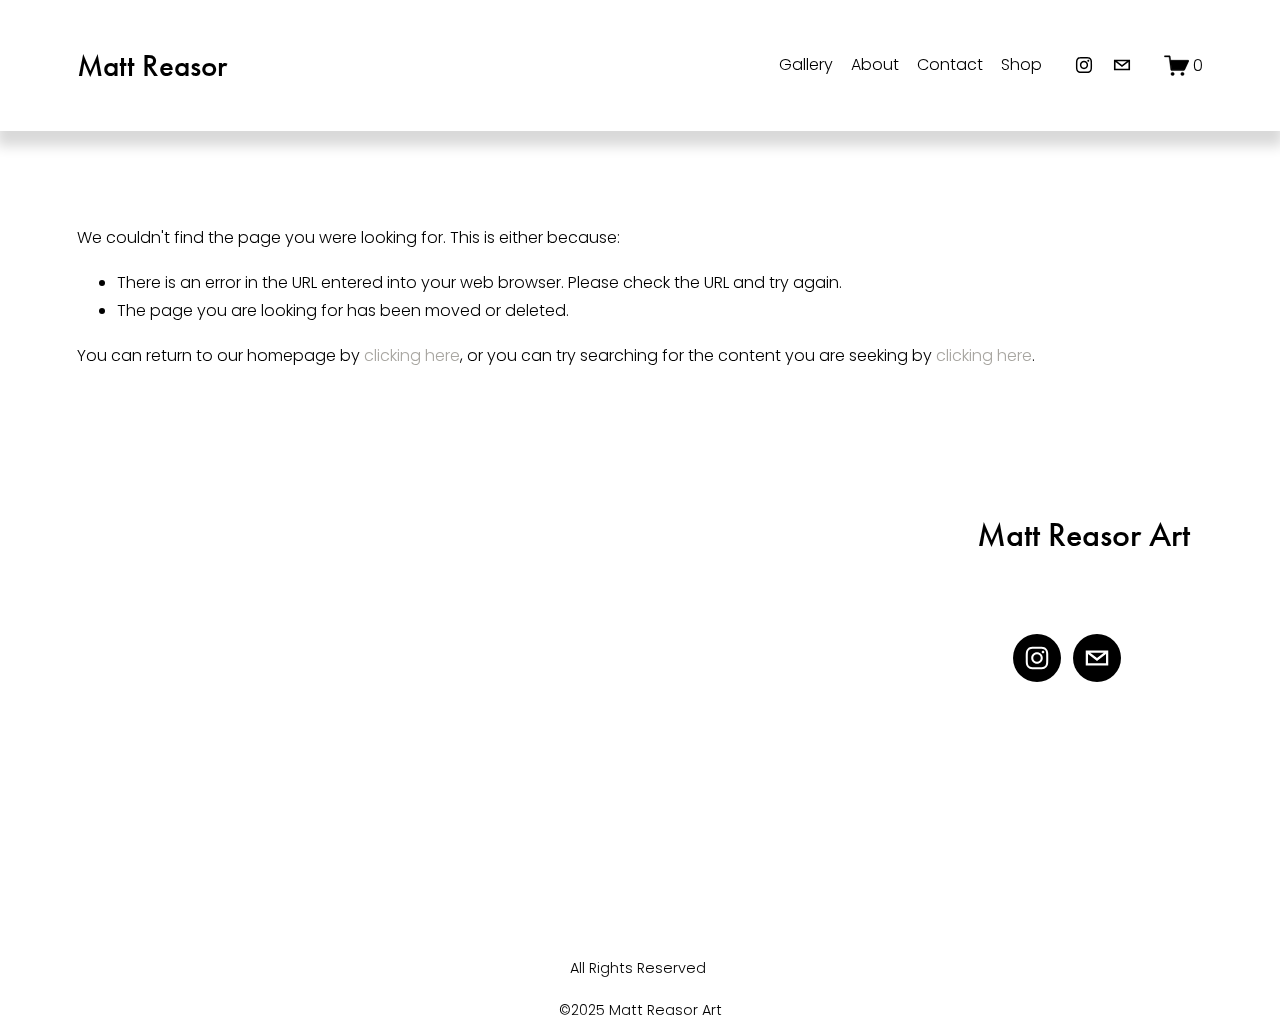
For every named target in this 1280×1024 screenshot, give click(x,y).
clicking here (412, 355)
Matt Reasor (152, 65)
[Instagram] (1084, 65)
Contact (950, 64)
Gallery (806, 64)
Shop (1021, 64)
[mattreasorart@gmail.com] (1122, 65)
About (875, 64)
